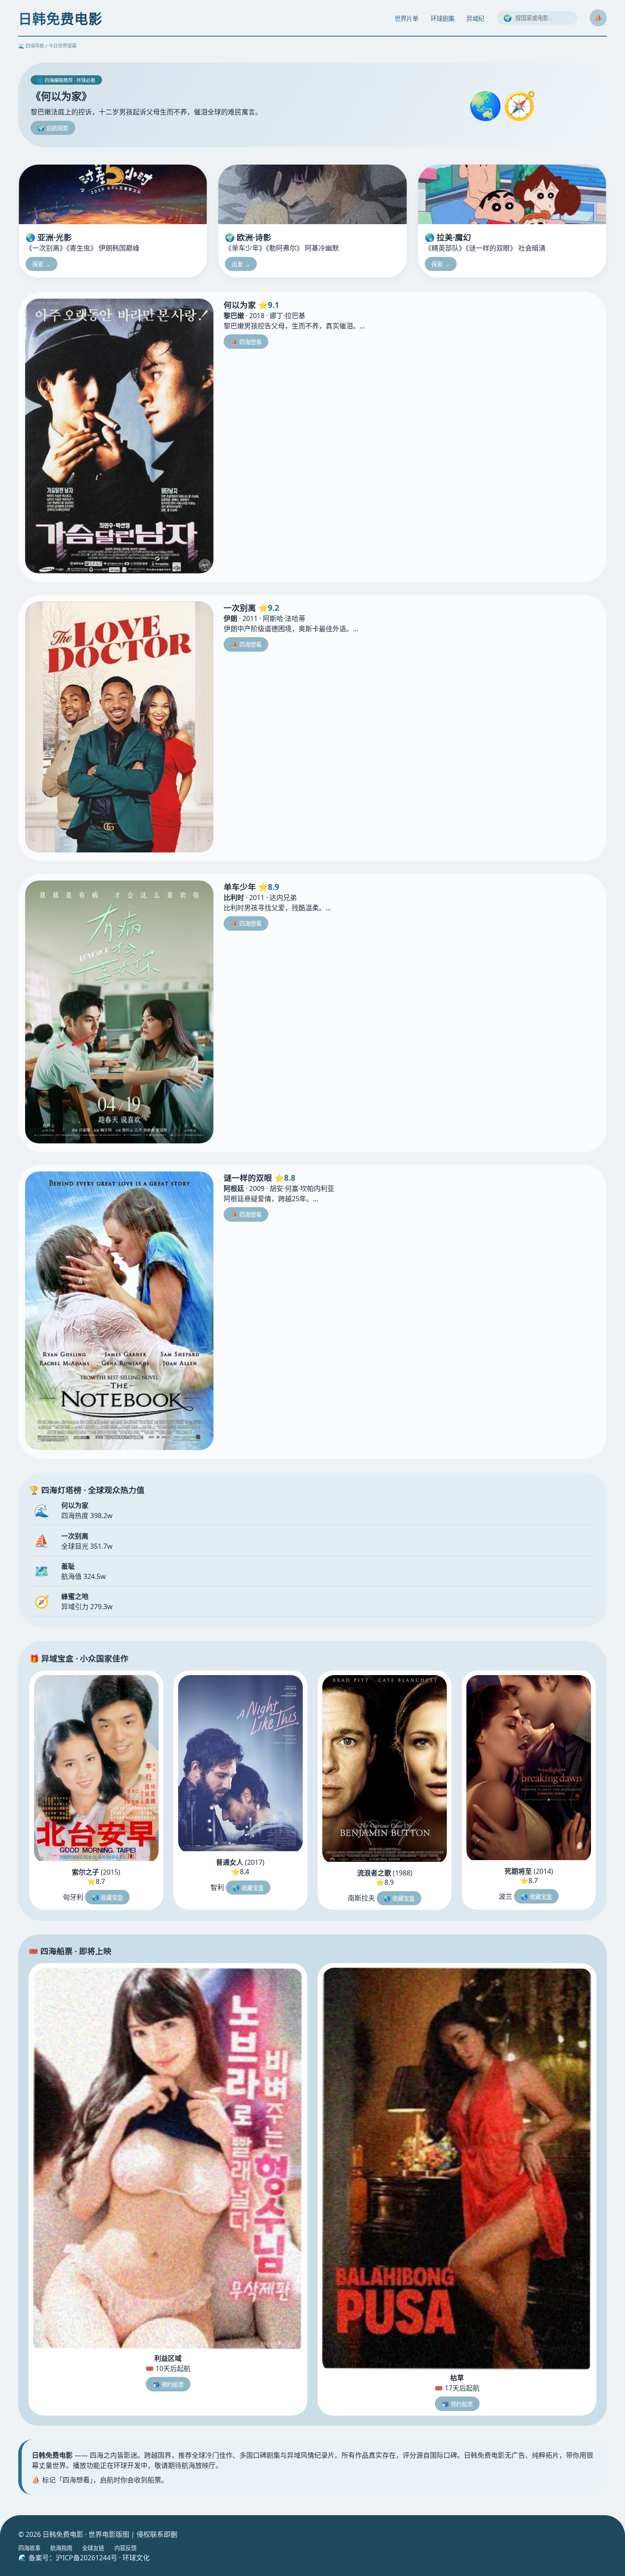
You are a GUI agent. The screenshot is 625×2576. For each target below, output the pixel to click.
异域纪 (475, 19)
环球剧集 (443, 19)
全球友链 (93, 2548)
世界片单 (406, 19)
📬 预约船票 (168, 2385)
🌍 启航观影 (53, 128)
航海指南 (61, 2548)
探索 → (41, 264)
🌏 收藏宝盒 (107, 1898)
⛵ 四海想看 (246, 342)
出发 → (241, 264)
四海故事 (29, 2548)
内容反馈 (125, 2548)
